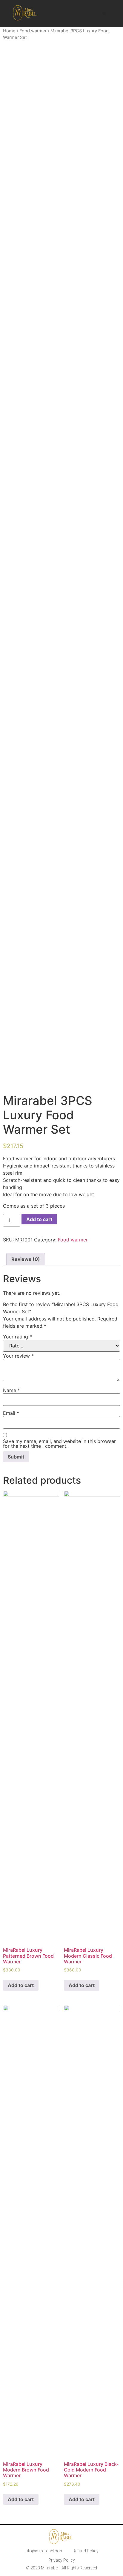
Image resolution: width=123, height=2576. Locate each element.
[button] (104, 14)
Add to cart (39, 1219)
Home (9, 31)
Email (11, 1413)
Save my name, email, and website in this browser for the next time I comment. (59, 1444)
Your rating (17, 1337)
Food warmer (33, 31)
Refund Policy (86, 2551)
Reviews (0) (26, 1259)
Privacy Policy (62, 2560)
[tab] (26, 1259)
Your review (18, 1356)
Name (11, 1390)
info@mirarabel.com (44, 2551)
